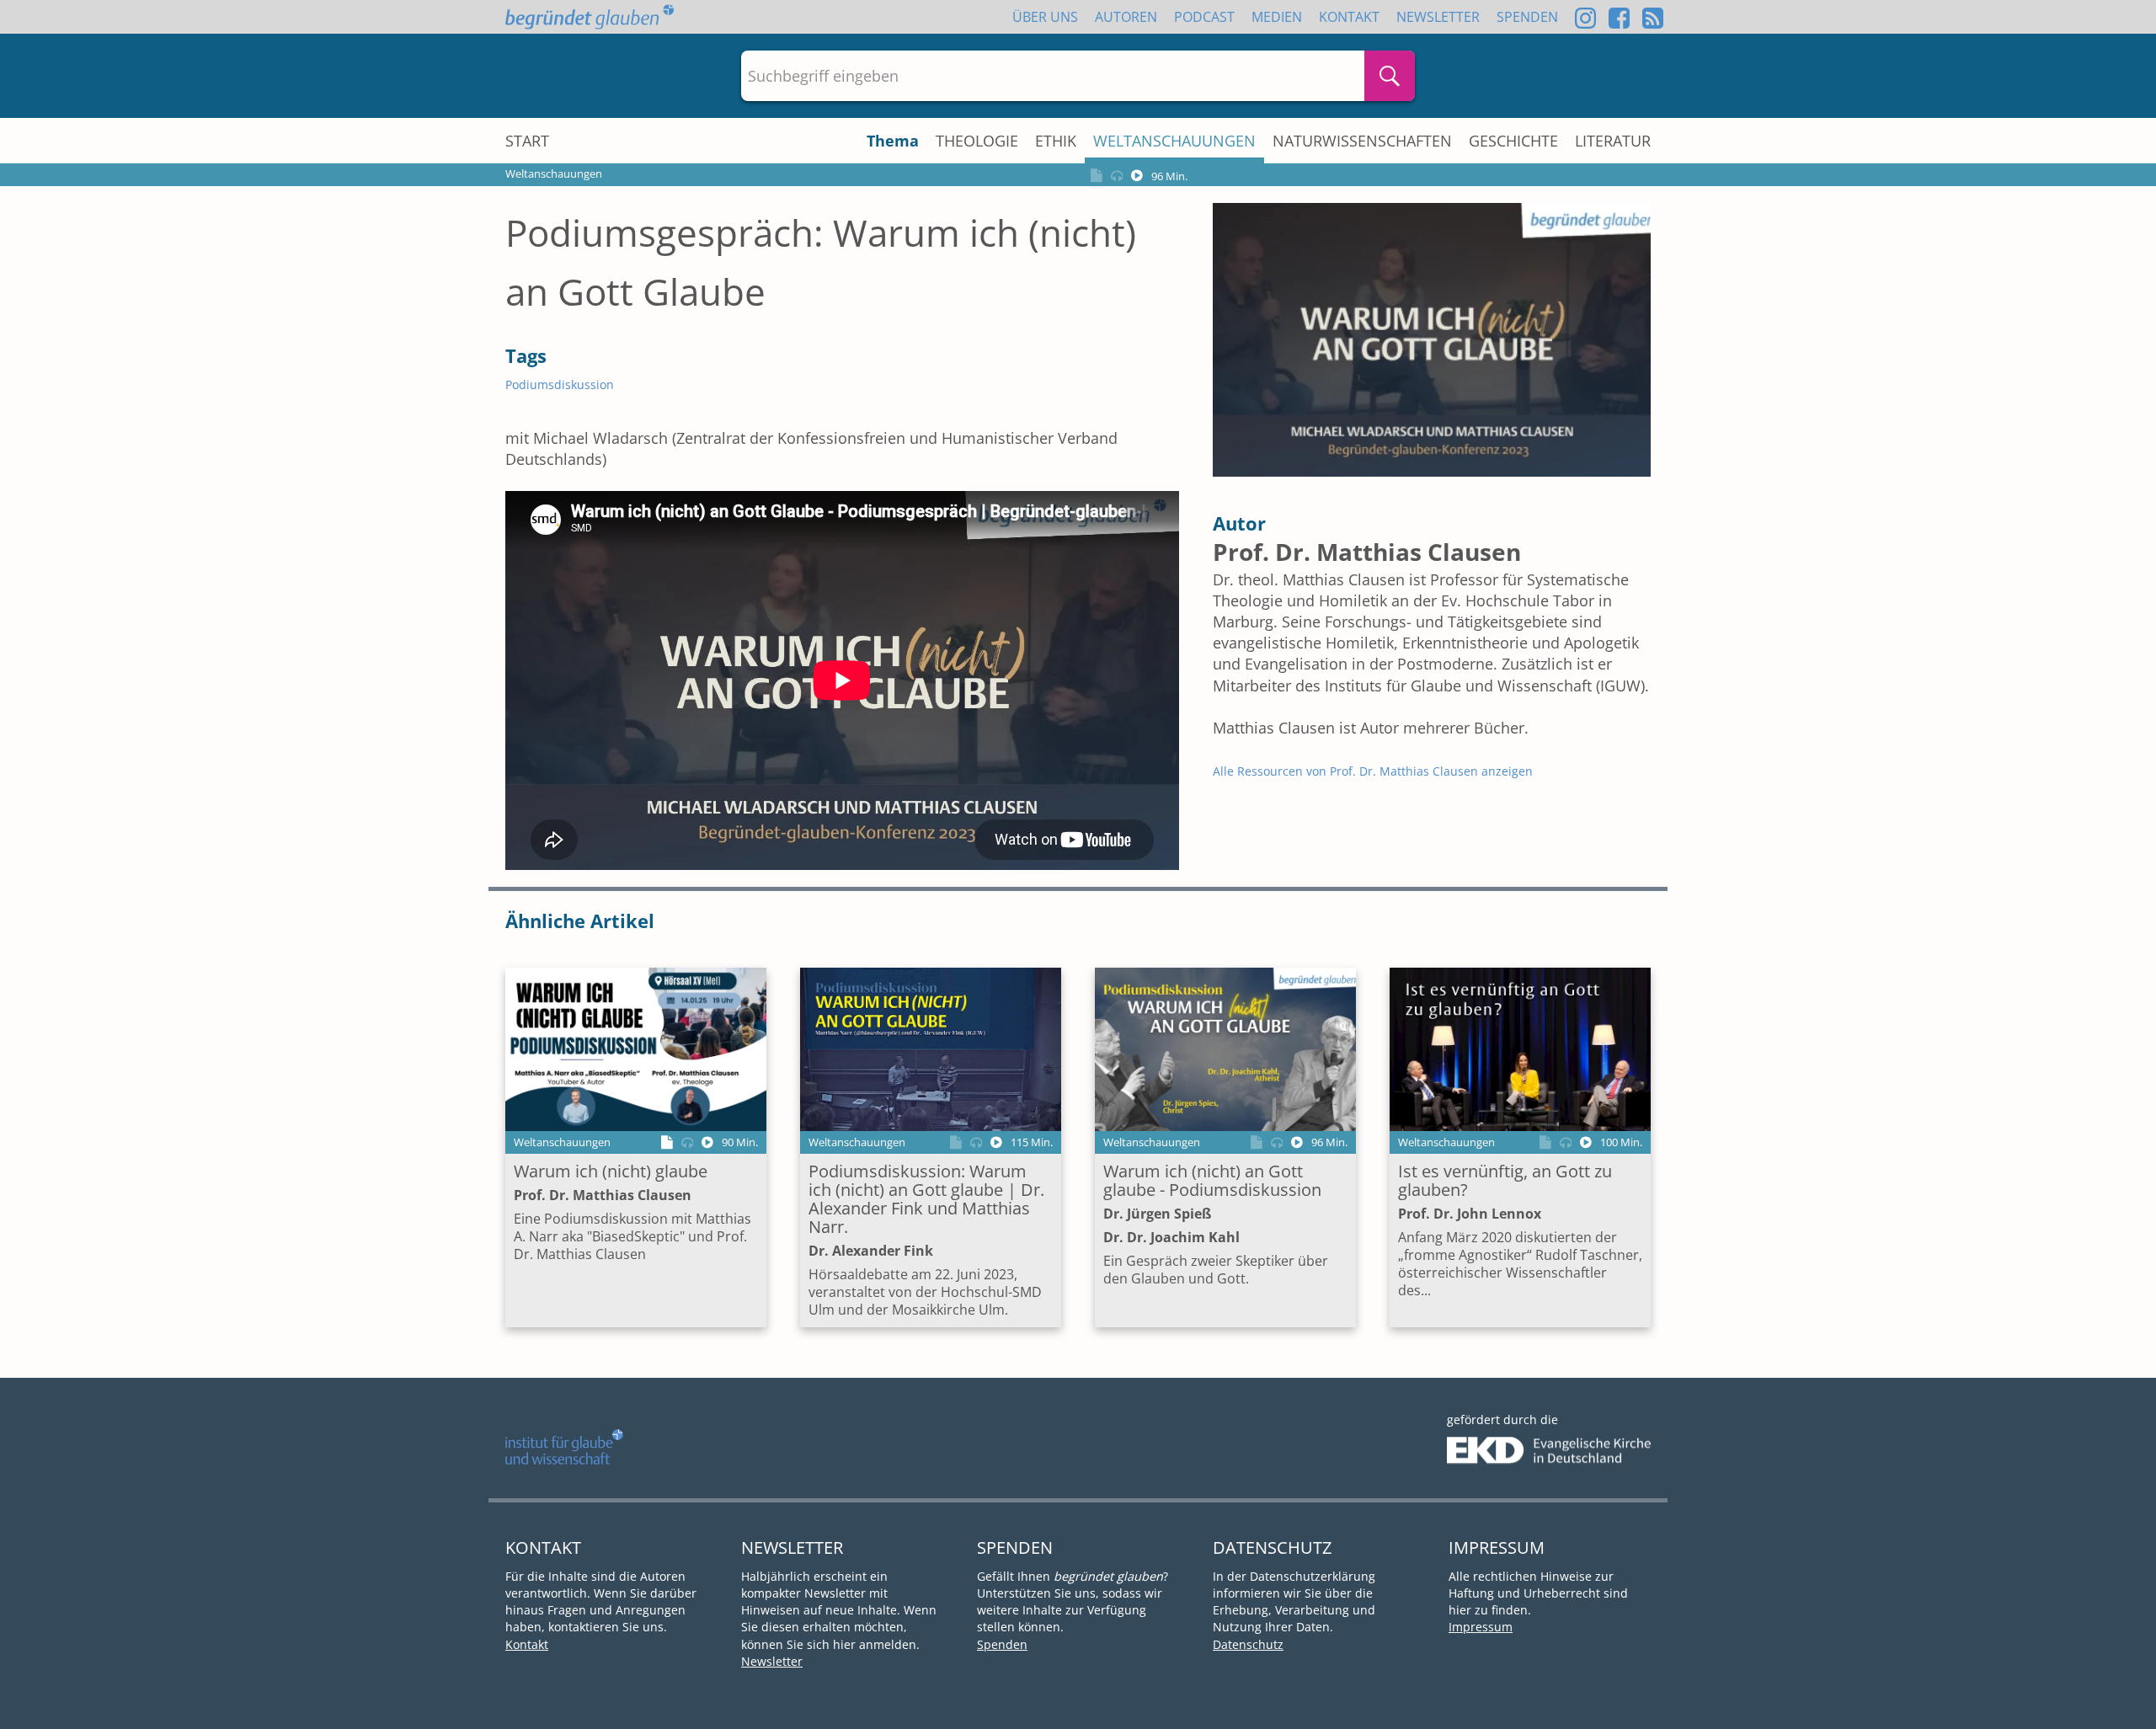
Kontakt (1349, 17)
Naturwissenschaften (1362, 141)
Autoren (1126, 17)
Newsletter (1438, 17)
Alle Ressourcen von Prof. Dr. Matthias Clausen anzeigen (1373, 771)
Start (527, 141)
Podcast (1204, 17)
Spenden (1527, 17)
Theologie (977, 141)
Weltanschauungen (1174, 141)
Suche (1390, 76)
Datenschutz (1248, 1644)
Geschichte (1513, 141)
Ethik (1056, 141)
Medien (1277, 17)
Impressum (1481, 1627)
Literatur (1613, 141)
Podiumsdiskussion (560, 384)
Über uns (1045, 17)
